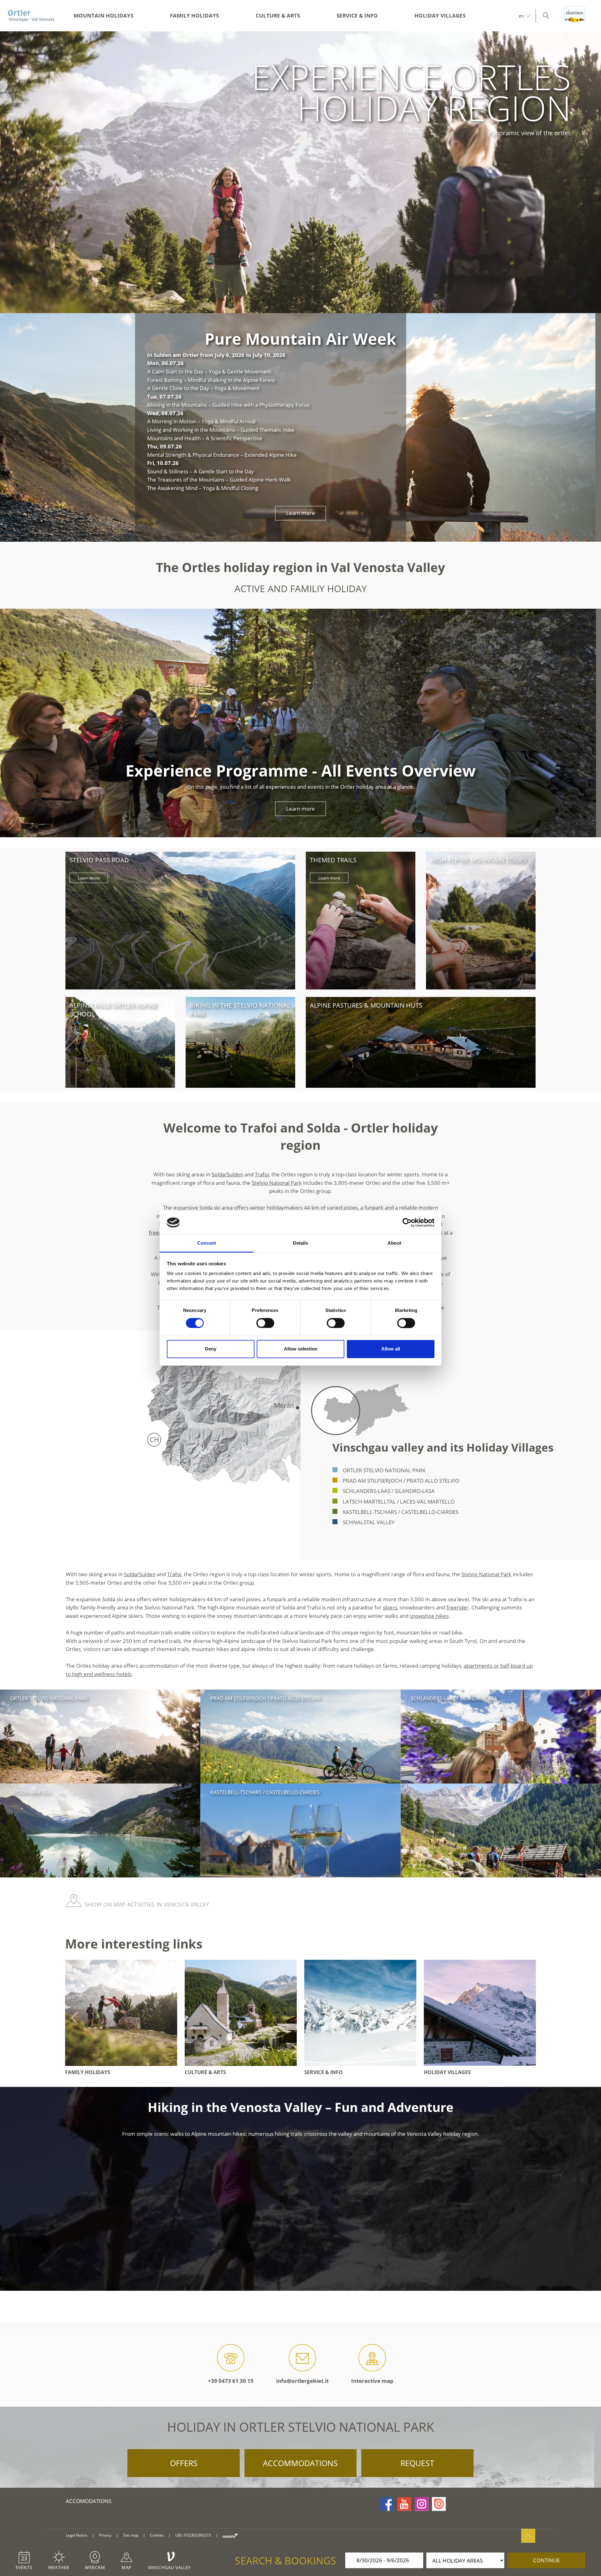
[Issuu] (439, 2504)
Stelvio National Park (277, 1183)
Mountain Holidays (103, 15)
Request (417, 2463)
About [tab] (394, 1243)
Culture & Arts (278, 15)
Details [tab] (301, 1243)
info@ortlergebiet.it (302, 2381)
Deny (211, 1349)
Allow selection (301, 1349)
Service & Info (357, 15)
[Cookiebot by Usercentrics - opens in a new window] (407, 1222)
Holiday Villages (440, 15)
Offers (184, 2463)
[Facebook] (387, 2504)
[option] (300, 172)
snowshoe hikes (429, 1616)
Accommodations (300, 2463)
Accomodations (89, 2501)
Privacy (105, 2535)
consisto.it (230, 2535)
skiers (390, 1607)
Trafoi (262, 1174)
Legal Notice (77, 2535)
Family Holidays (194, 15)
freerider (457, 1607)
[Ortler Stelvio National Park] (31, 16)
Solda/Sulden (227, 1174)
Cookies (157, 2535)
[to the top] (528, 2536)
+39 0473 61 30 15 (231, 2381)
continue (546, 2560)
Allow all (391, 1349)
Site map (131, 2535)
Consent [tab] (207, 1243)
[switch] (265, 1323)
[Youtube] (404, 2504)
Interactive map (372, 2381)
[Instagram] (422, 2504)
